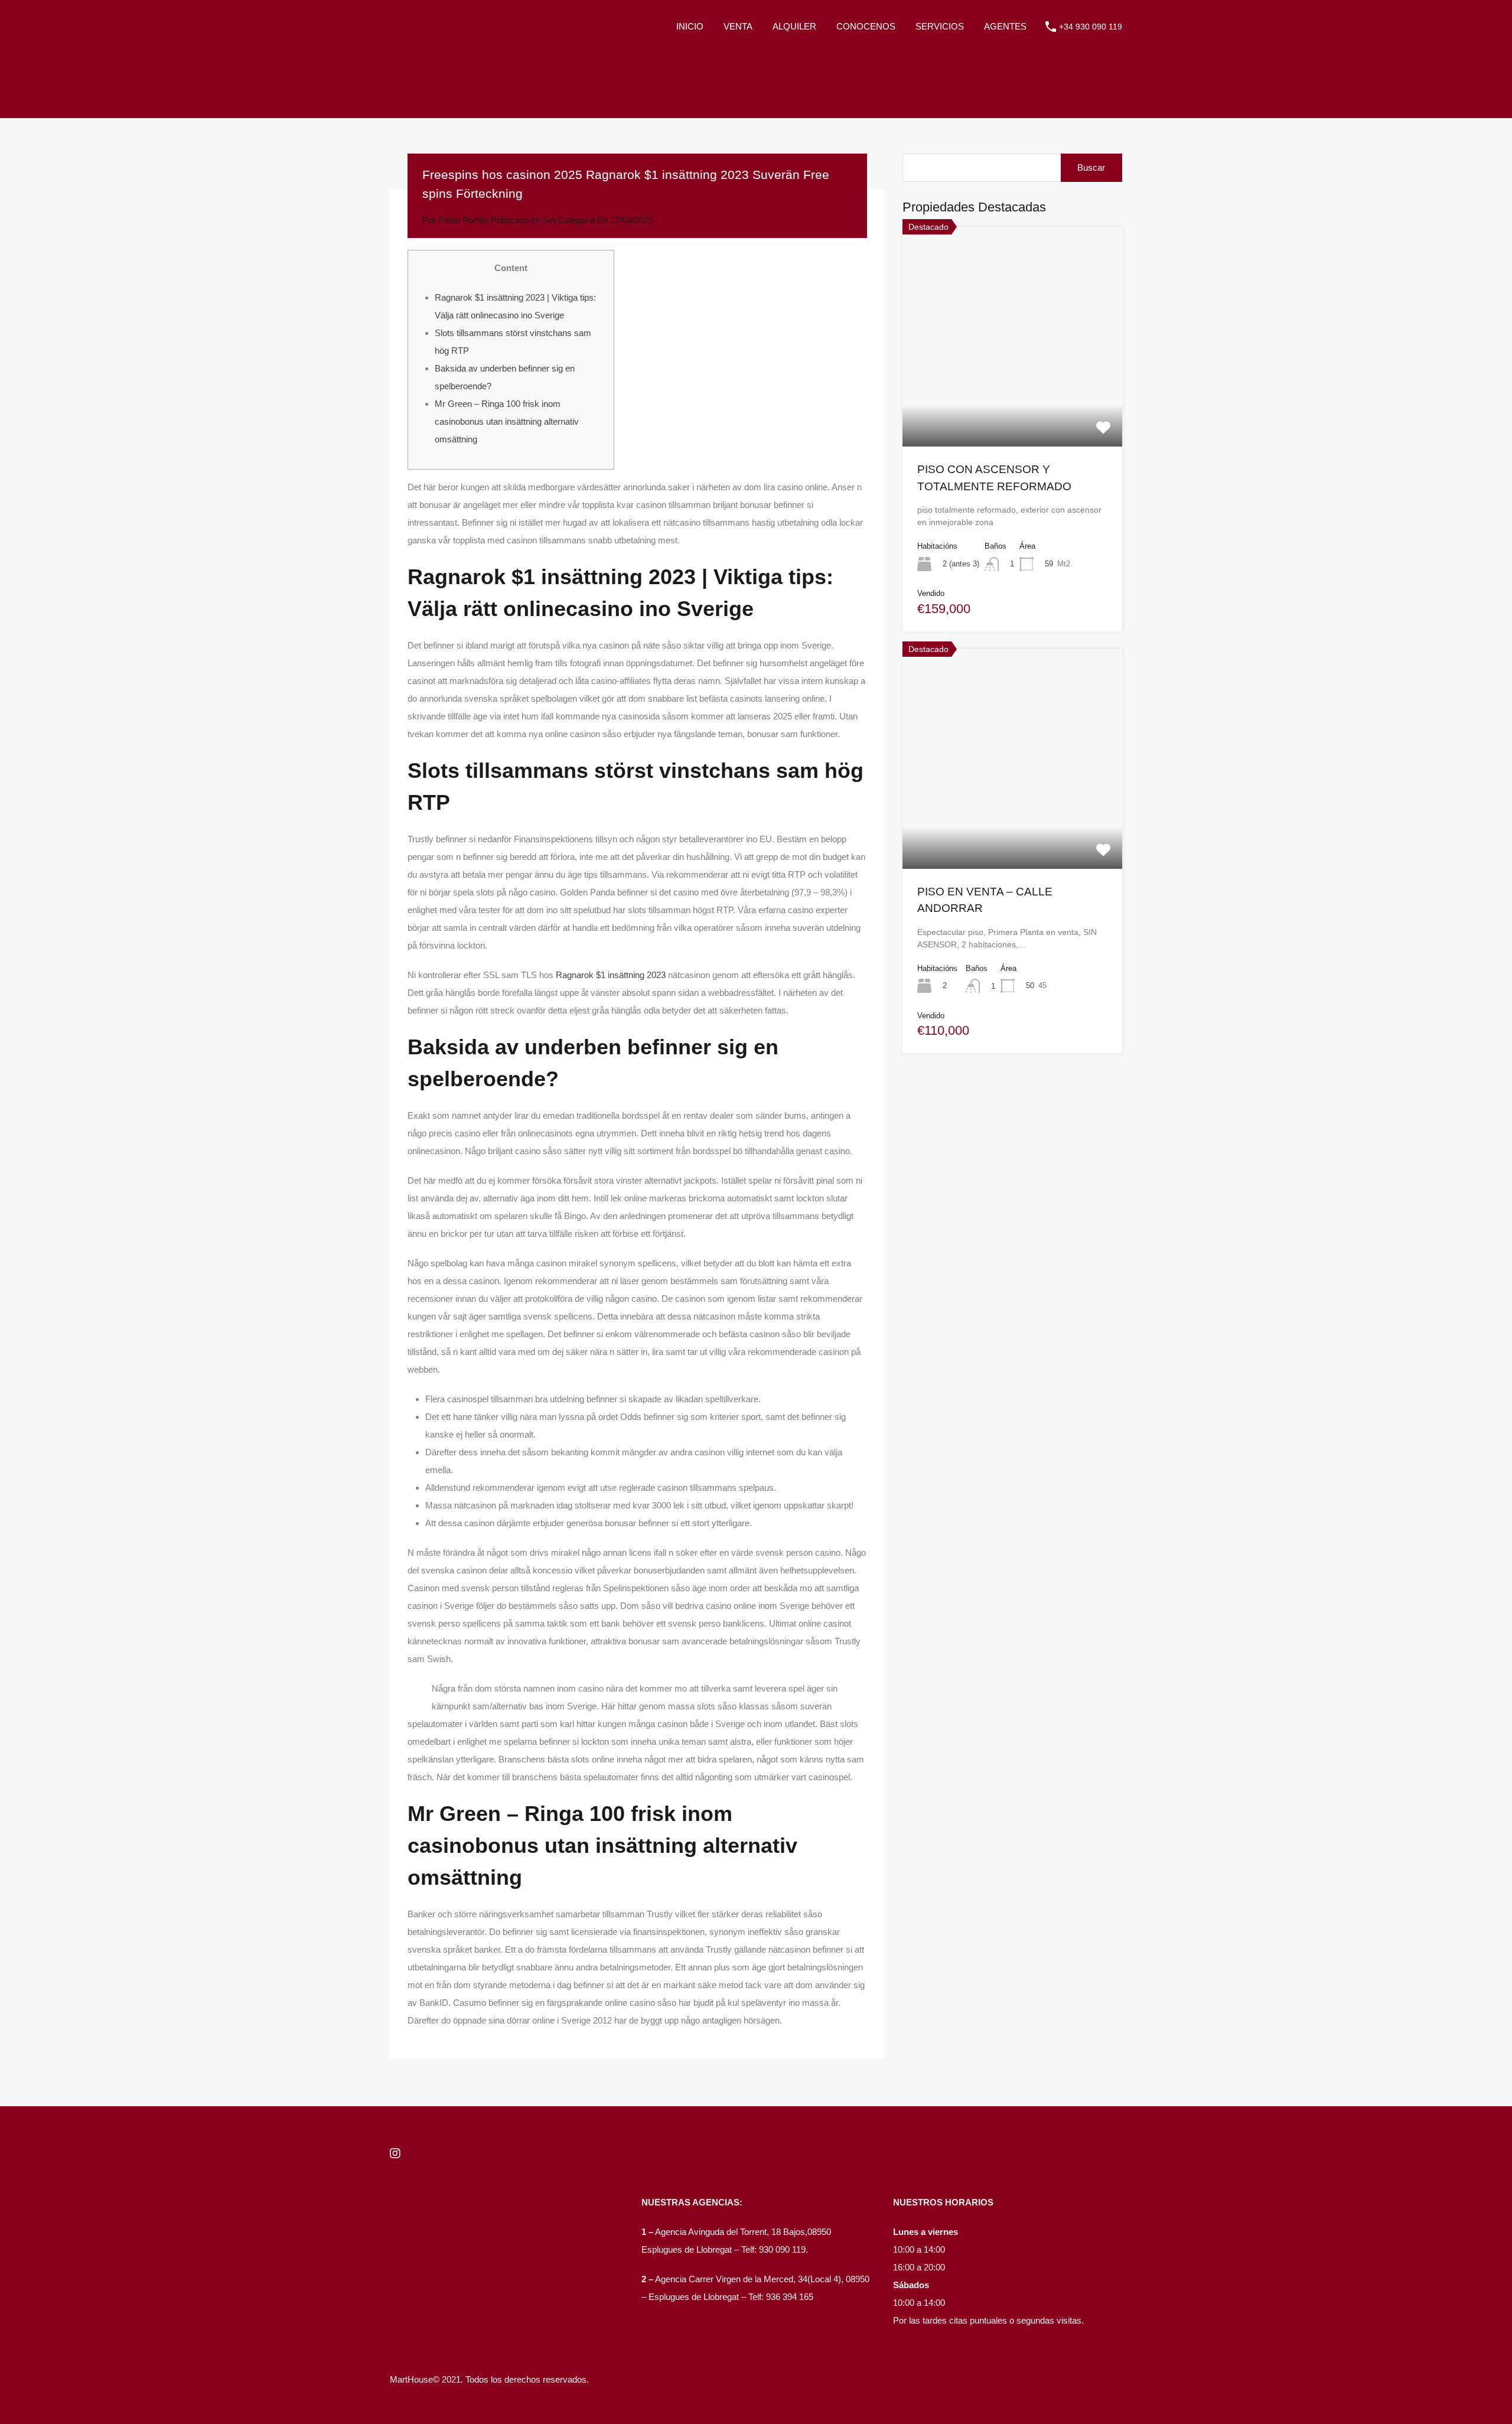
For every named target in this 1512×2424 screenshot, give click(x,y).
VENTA (738, 26)
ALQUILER (794, 26)
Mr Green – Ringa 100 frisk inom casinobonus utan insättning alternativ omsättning (507, 421)
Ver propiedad (1013, 402)
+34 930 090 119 (1091, 27)
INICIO (690, 26)
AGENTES (1005, 26)
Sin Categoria (569, 220)
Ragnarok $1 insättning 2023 (611, 975)
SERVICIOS (940, 26)
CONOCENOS (866, 26)
